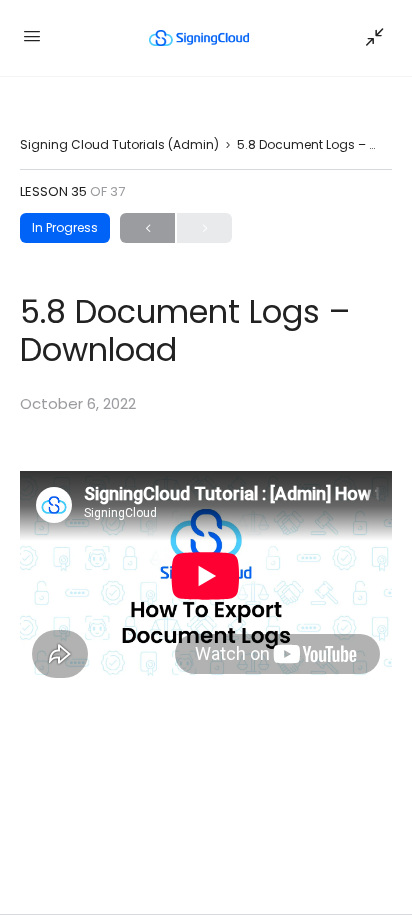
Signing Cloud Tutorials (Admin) (119, 144)
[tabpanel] (206, 575)
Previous (147, 228)
